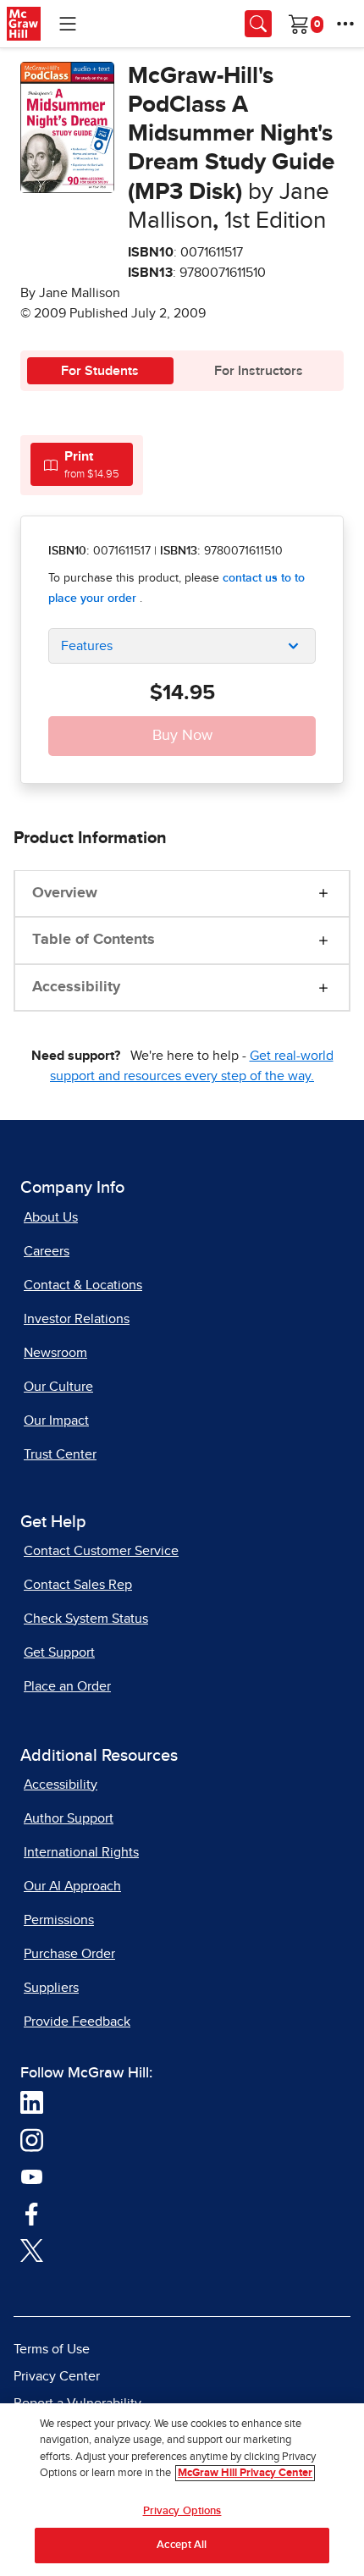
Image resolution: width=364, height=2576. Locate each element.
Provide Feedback (77, 2022)
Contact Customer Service (101, 1551)
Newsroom (55, 1353)
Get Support (59, 1652)
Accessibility (76, 987)
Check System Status (86, 1619)
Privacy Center (57, 2376)
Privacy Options (182, 2511)
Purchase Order (69, 1954)
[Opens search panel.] (258, 24)
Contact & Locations (83, 1285)
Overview (65, 893)
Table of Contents (94, 940)
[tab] (82, 464)
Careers (47, 1251)
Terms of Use (52, 2349)
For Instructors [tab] (259, 371)
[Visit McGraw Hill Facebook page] (32, 2213)
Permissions (59, 1920)
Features (87, 646)
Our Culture (58, 1387)
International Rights (81, 1852)
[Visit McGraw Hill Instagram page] (32, 2139)
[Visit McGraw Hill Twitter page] (32, 2249)
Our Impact (56, 1420)
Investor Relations (77, 1319)
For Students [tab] (100, 371)
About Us (51, 1217)
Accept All (182, 2545)
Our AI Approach (72, 1886)
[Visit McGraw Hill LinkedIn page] (32, 2102)
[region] (182, 2490)
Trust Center (60, 1454)
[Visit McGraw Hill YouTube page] (32, 2176)
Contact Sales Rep (78, 1585)
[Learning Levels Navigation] (68, 24)
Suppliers (51, 1988)
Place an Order (67, 1686)
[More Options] (345, 24)
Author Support (69, 1818)
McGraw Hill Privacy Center (245, 2473)
